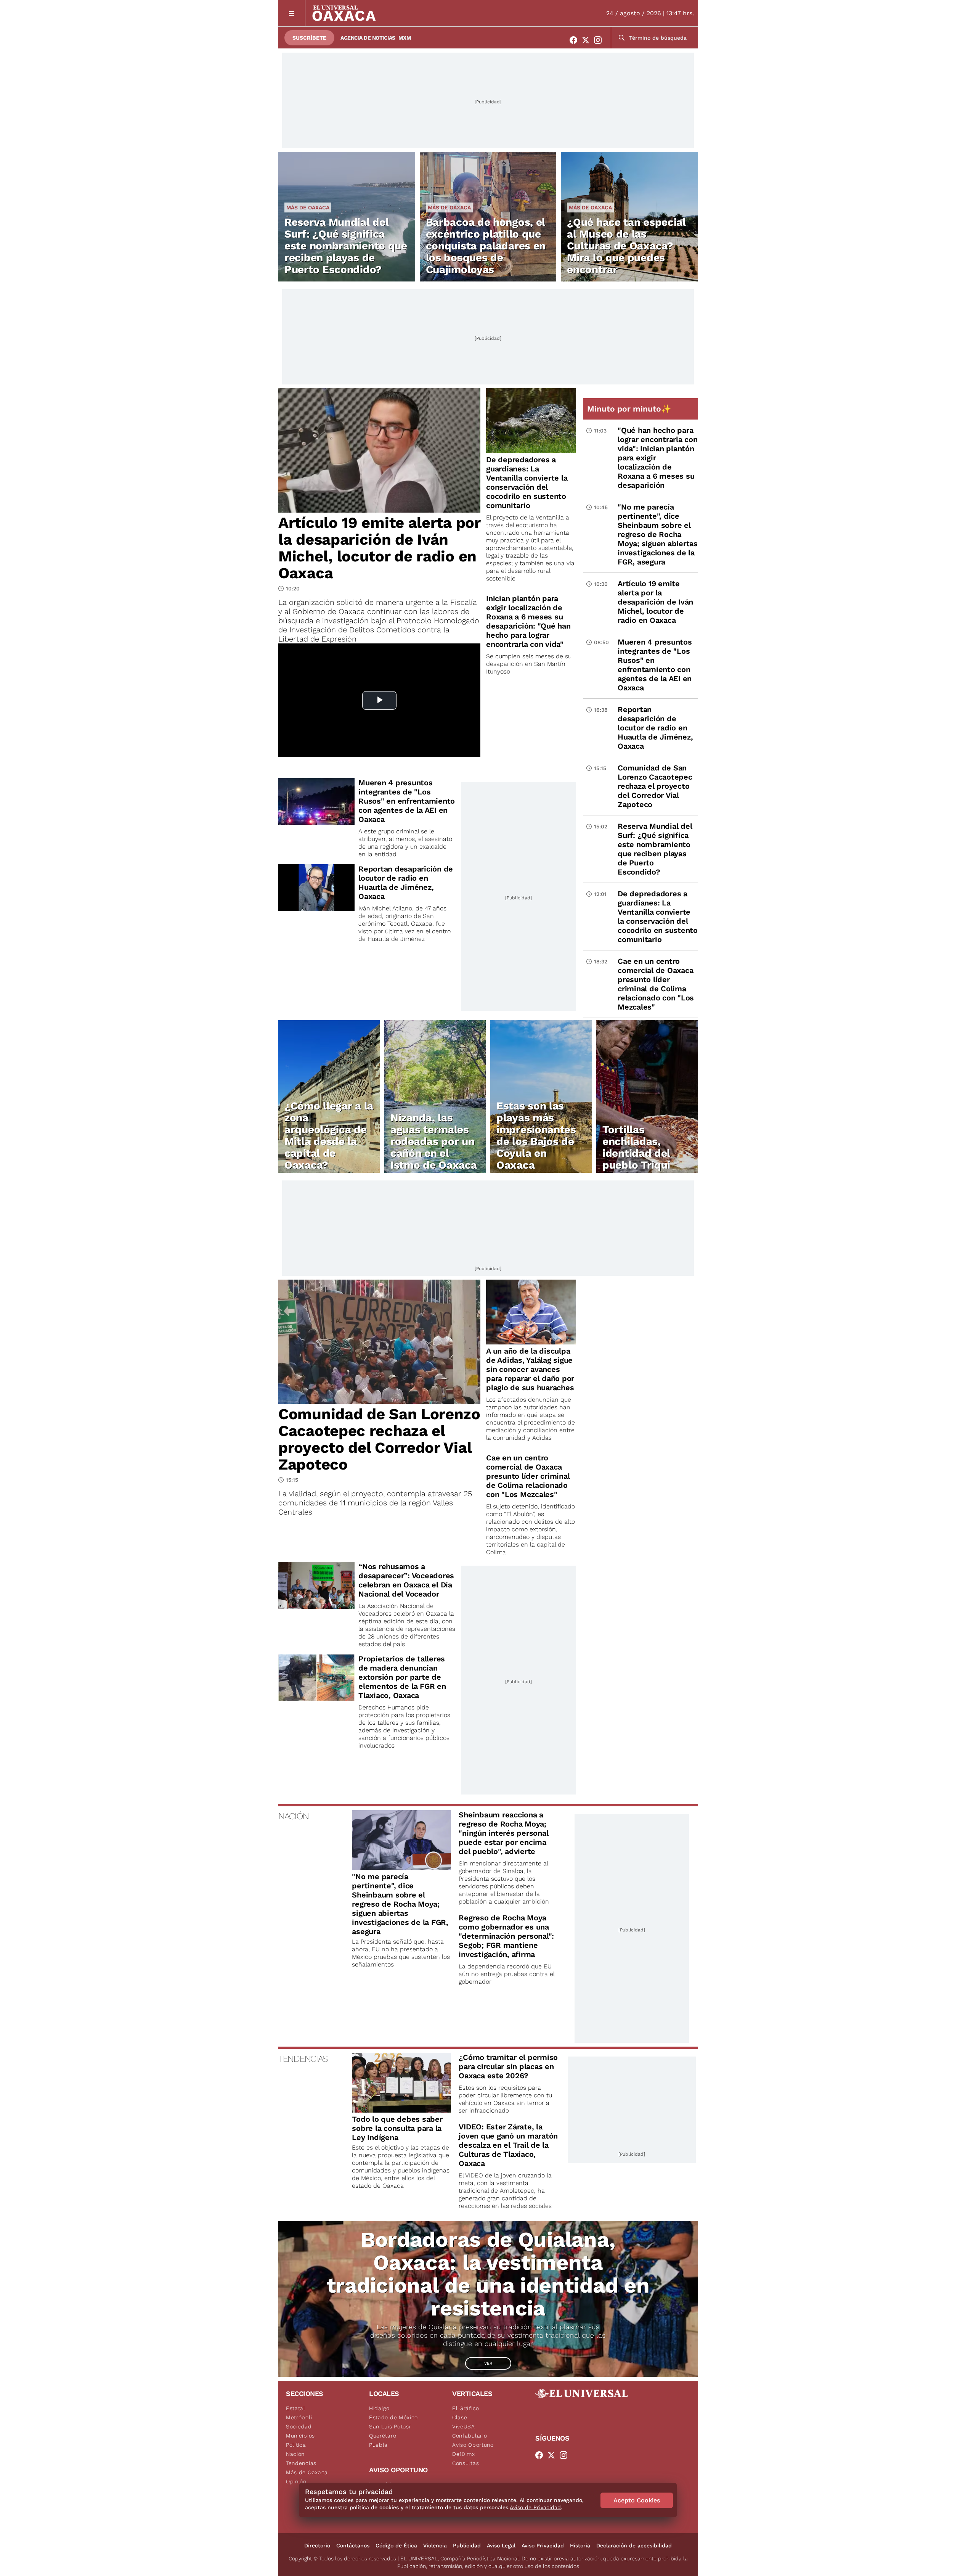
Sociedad (299, 2426)
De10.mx (464, 2454)
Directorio (317, 2545)
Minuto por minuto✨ (630, 409)
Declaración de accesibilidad (634, 2545)
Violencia (435, 2545)
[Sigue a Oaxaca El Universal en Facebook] (576, 40)
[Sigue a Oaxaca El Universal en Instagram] (600, 40)
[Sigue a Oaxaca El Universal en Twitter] (588, 40)
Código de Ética (396, 2545)
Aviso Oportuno (473, 2445)
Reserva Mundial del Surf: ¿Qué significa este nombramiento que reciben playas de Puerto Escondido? (346, 246)
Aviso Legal (501, 2545)
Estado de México (393, 2417)
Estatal (296, 2408)
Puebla (378, 2445)
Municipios (300, 2436)
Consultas (466, 2463)
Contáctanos (353, 2545)
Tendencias (301, 2463)
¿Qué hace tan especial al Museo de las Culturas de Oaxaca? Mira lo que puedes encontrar (626, 246)
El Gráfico (466, 2408)
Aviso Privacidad (543, 2545)
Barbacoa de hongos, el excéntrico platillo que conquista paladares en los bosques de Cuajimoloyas (486, 246)
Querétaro (383, 2436)
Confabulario (470, 2436)
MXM (405, 38)
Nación (295, 2454)
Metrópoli (299, 2417)
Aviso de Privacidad (535, 2507)
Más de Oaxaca (308, 207)
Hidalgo (379, 2408)
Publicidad (467, 2545)
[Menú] (292, 13)
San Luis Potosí (390, 2426)
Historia (580, 2545)
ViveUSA (464, 2426)
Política (296, 2445)
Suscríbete (309, 38)
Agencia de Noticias (368, 38)
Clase (460, 2417)
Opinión (296, 2481)
